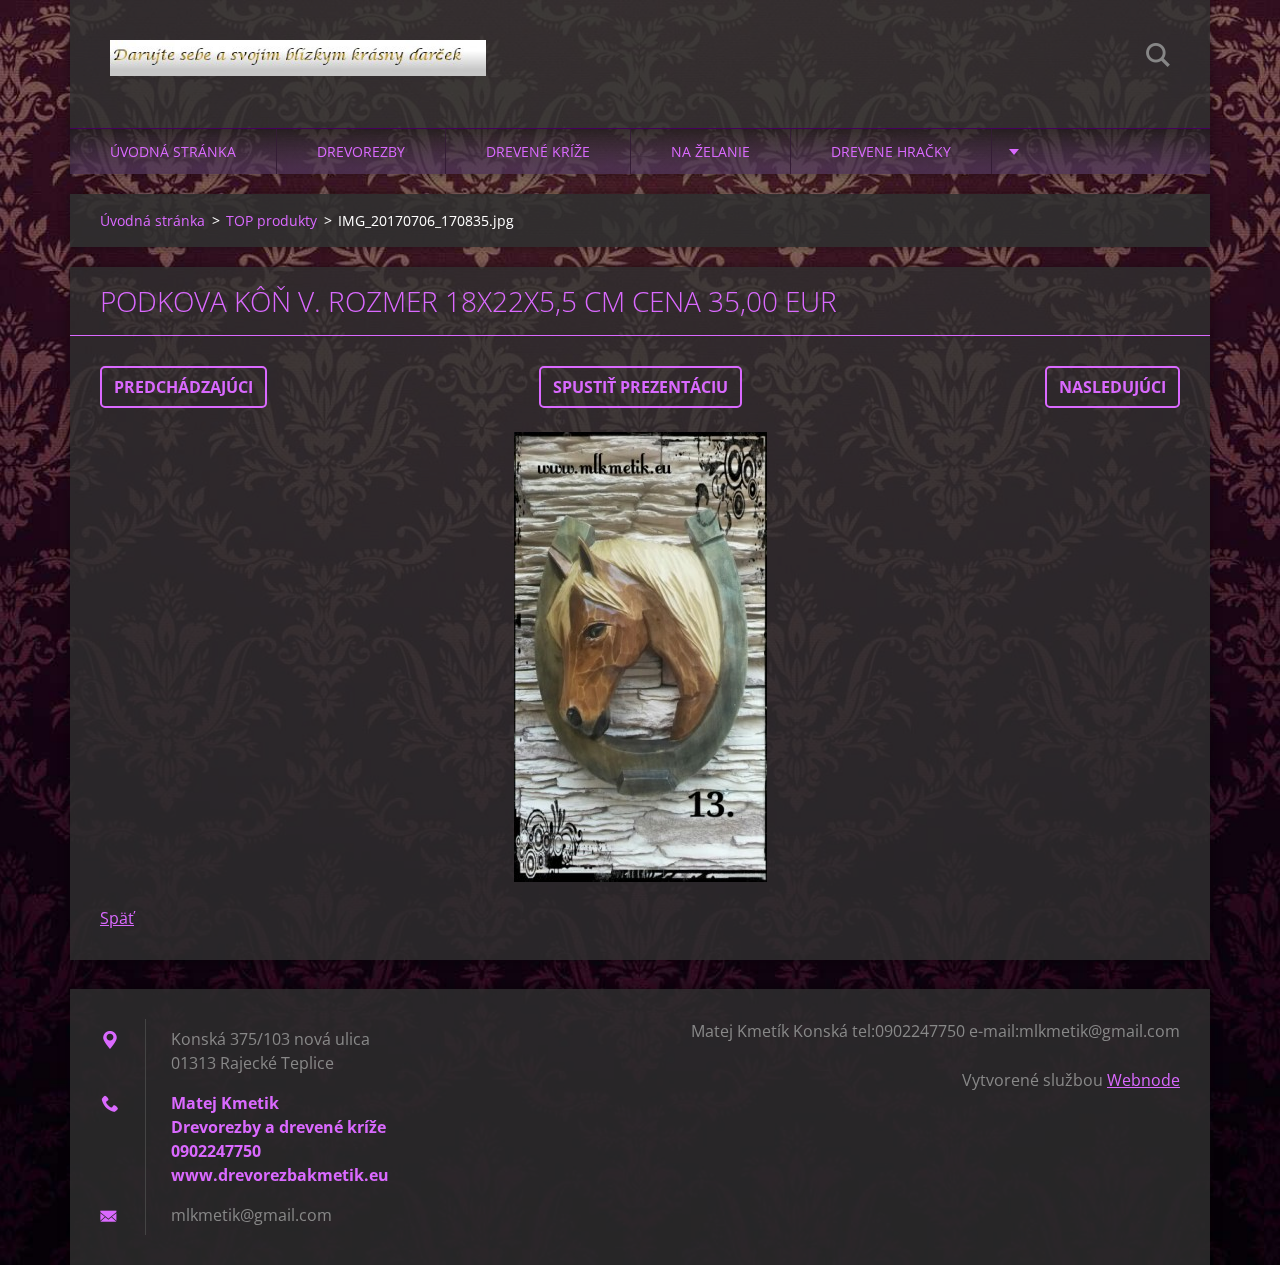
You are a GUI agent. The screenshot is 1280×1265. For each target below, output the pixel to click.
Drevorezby (361, 151)
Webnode (1143, 1080)
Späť (117, 918)
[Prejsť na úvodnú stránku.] (298, 44)
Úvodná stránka (173, 151)
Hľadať (1158, 58)
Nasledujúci (1112, 387)
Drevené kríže (538, 151)
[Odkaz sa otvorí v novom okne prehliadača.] (640, 657)
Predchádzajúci (183, 387)
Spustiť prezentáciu (640, 387)
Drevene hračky (891, 151)
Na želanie (710, 151)
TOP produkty (271, 220)
